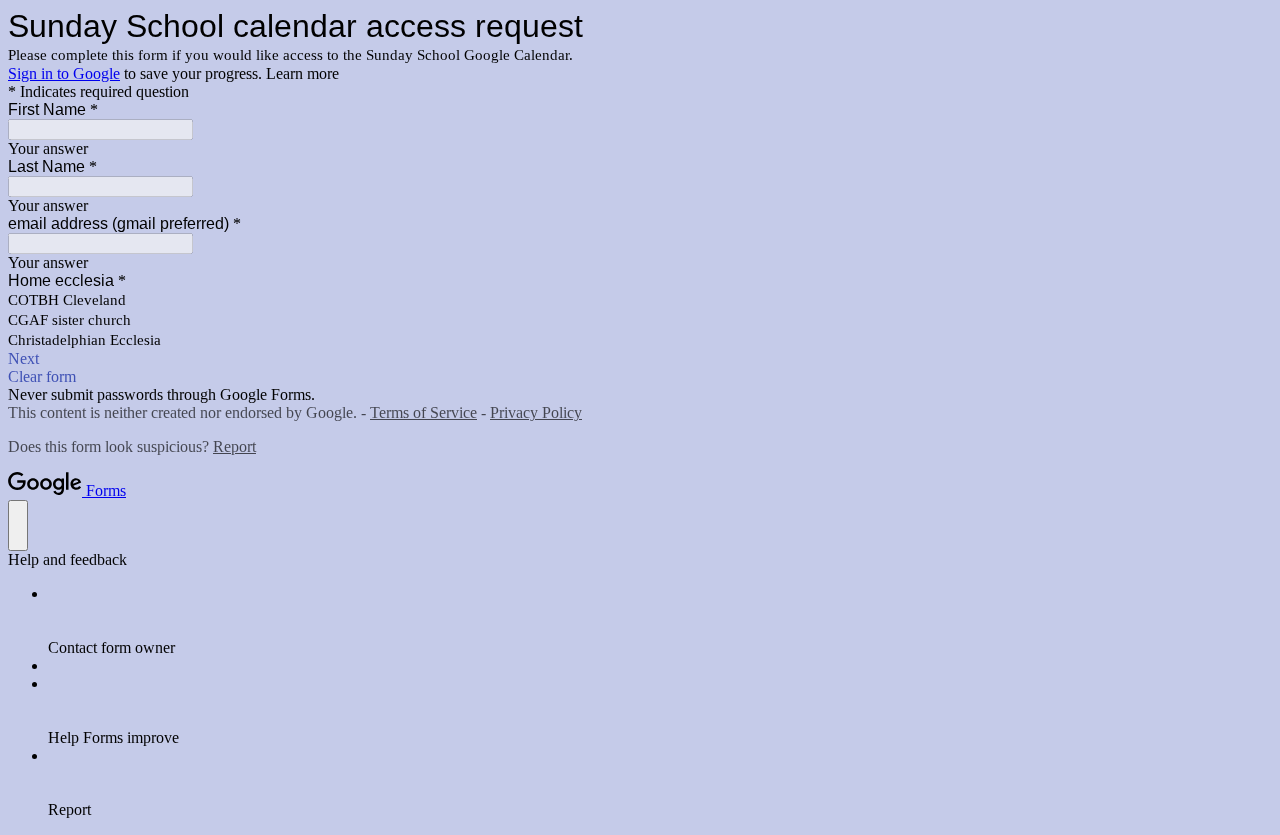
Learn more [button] (302, 73)
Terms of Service (423, 412)
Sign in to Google (64, 73)
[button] (640, 359)
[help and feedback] (18, 525)
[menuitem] (660, 621)
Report (234, 446)
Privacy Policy (536, 412)
